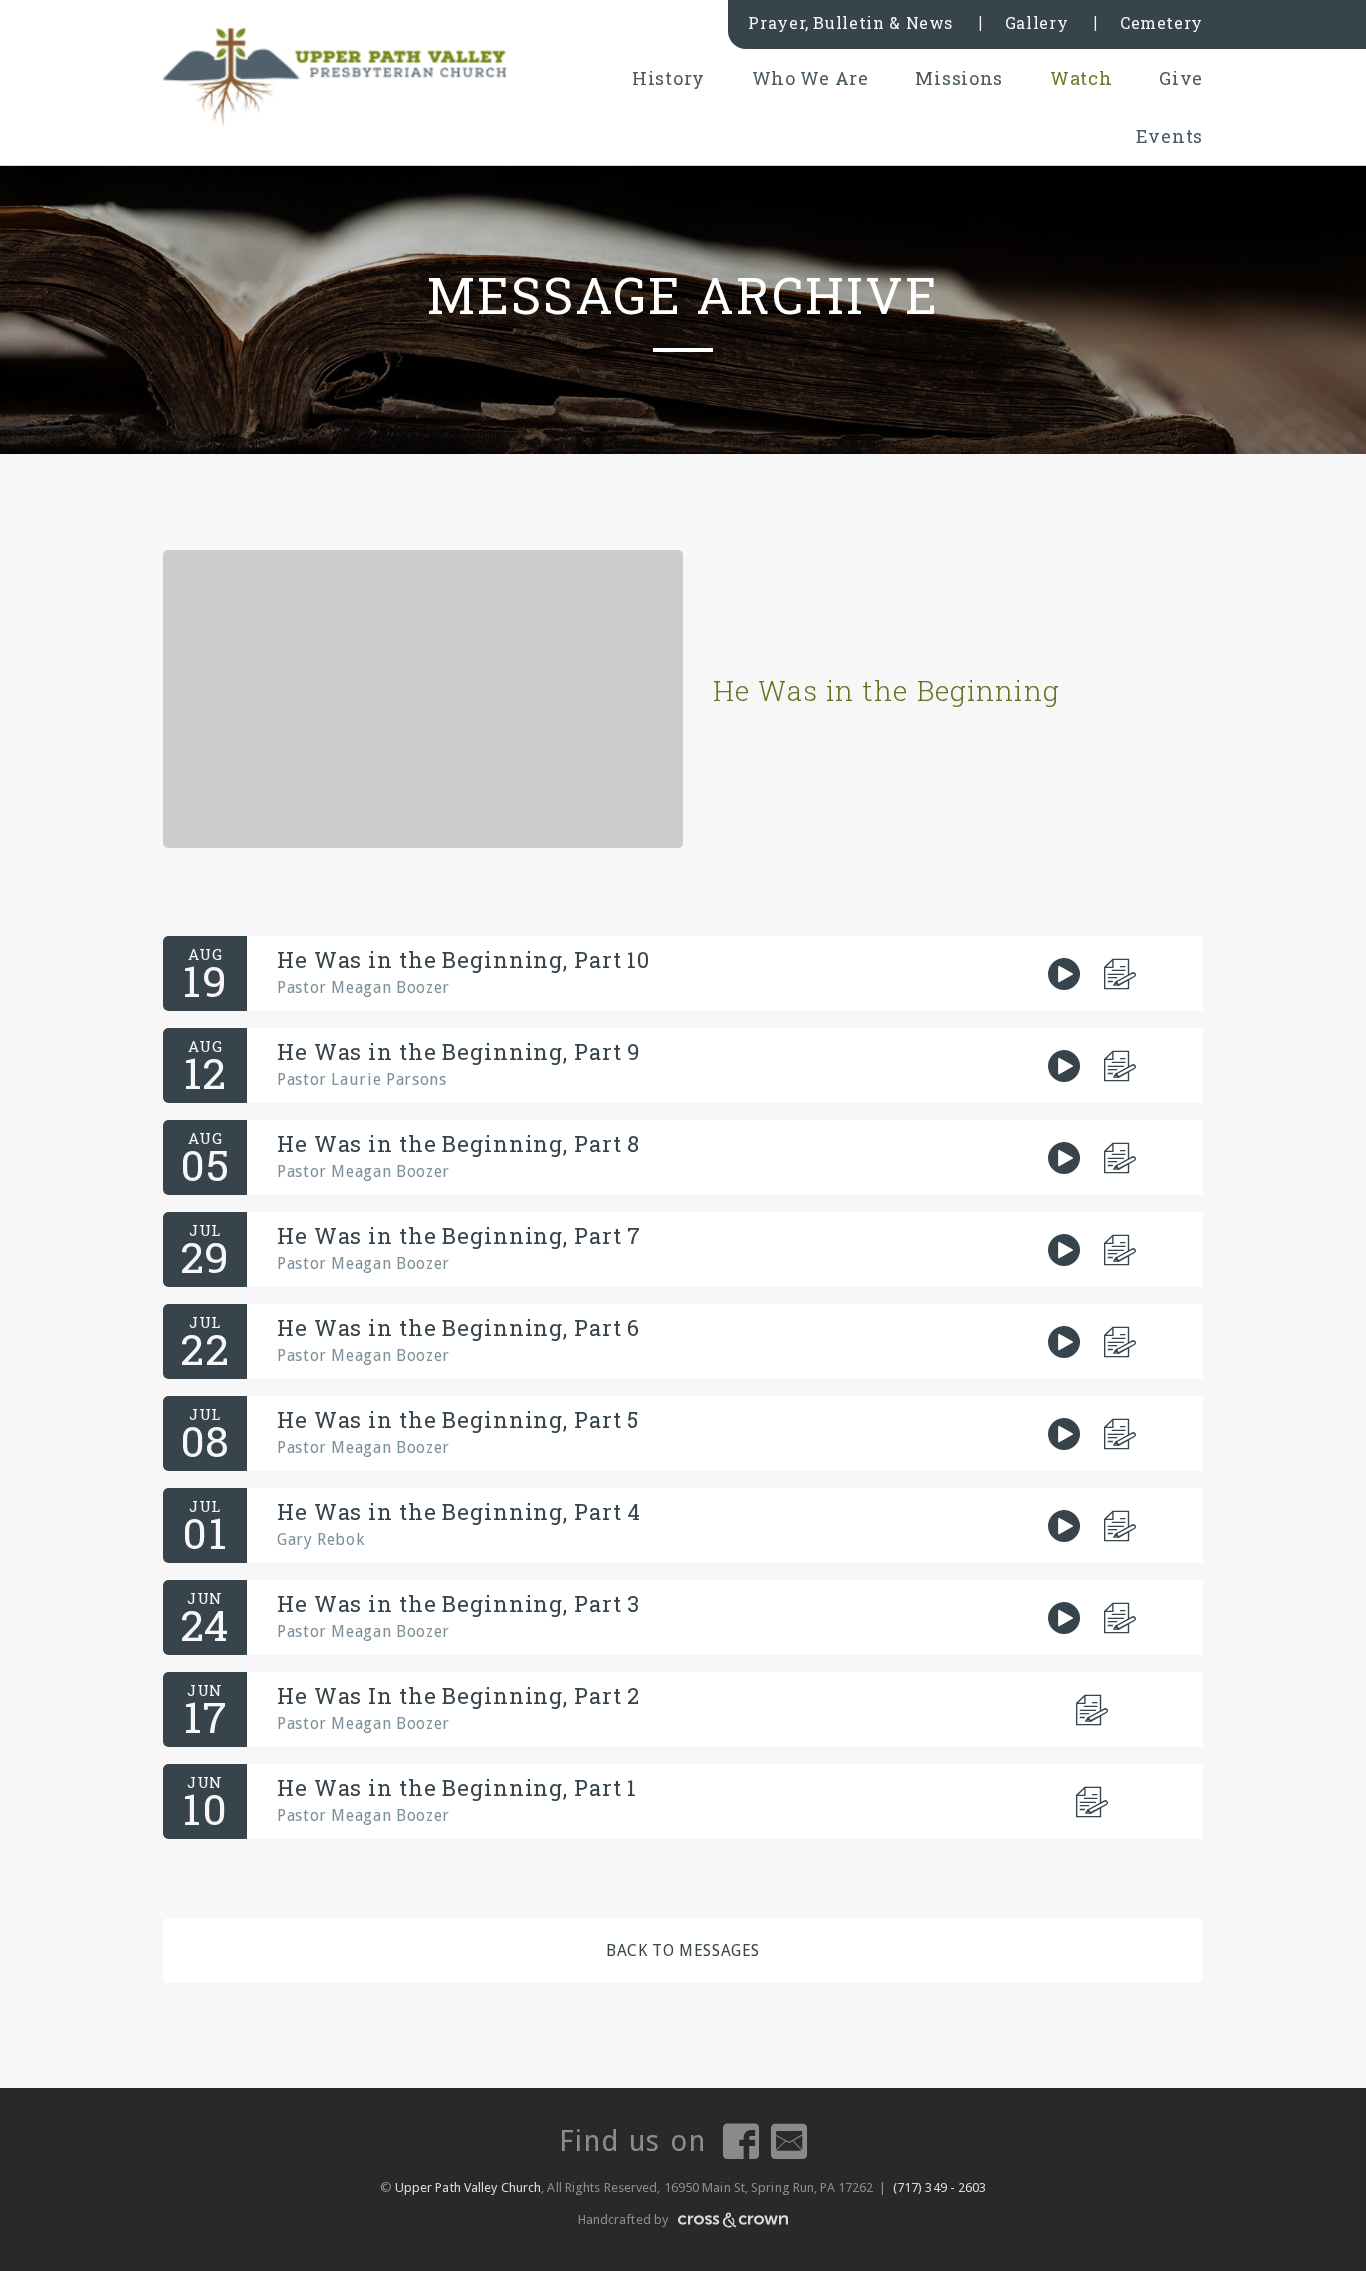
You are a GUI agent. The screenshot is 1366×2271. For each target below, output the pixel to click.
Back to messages (683, 1950)
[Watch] (1064, 974)
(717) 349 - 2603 (940, 2187)
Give (1181, 78)
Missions (959, 78)
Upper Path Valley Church (467, 2187)
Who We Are (810, 78)
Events (1169, 136)
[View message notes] (1120, 974)
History (668, 78)
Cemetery (1161, 22)
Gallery (1036, 22)
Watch (1081, 78)
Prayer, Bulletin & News (850, 22)
